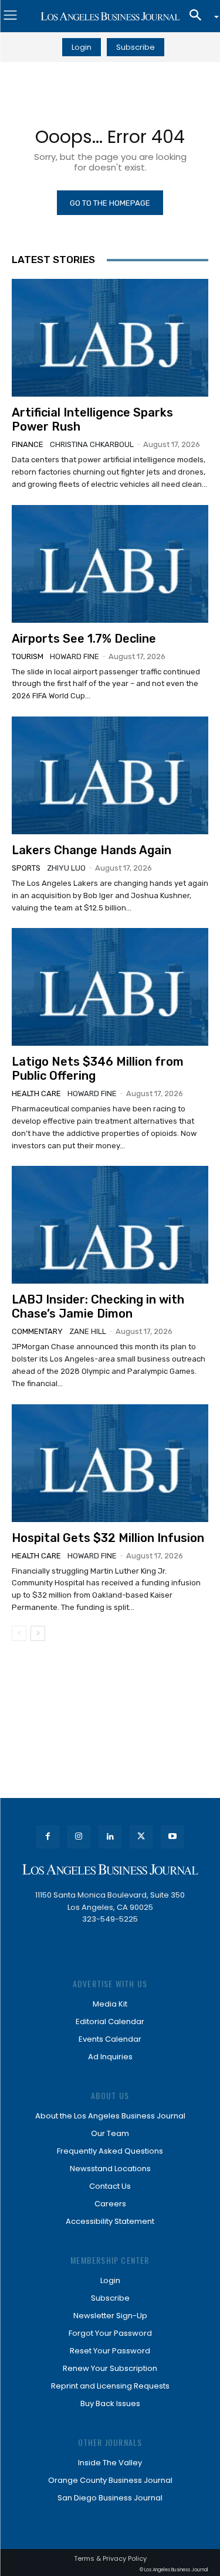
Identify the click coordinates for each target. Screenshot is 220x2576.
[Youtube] (172, 1837)
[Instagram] (79, 1837)
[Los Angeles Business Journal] (110, 16)
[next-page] (38, 1633)
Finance (28, 444)
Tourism (28, 656)
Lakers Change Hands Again (92, 850)
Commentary (37, 1331)
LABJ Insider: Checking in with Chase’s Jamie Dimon (98, 1306)
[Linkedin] (110, 1837)
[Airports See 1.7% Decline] (110, 564)
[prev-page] (19, 1633)
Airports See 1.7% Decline (84, 639)
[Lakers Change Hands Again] (110, 775)
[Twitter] (141, 1837)
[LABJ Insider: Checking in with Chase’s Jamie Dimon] (110, 1225)
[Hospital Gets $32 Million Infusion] (110, 1463)
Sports (26, 868)
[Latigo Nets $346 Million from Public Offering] (110, 987)
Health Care (36, 1093)
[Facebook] (48, 1837)
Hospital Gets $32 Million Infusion (108, 1538)
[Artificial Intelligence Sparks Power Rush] (110, 338)
